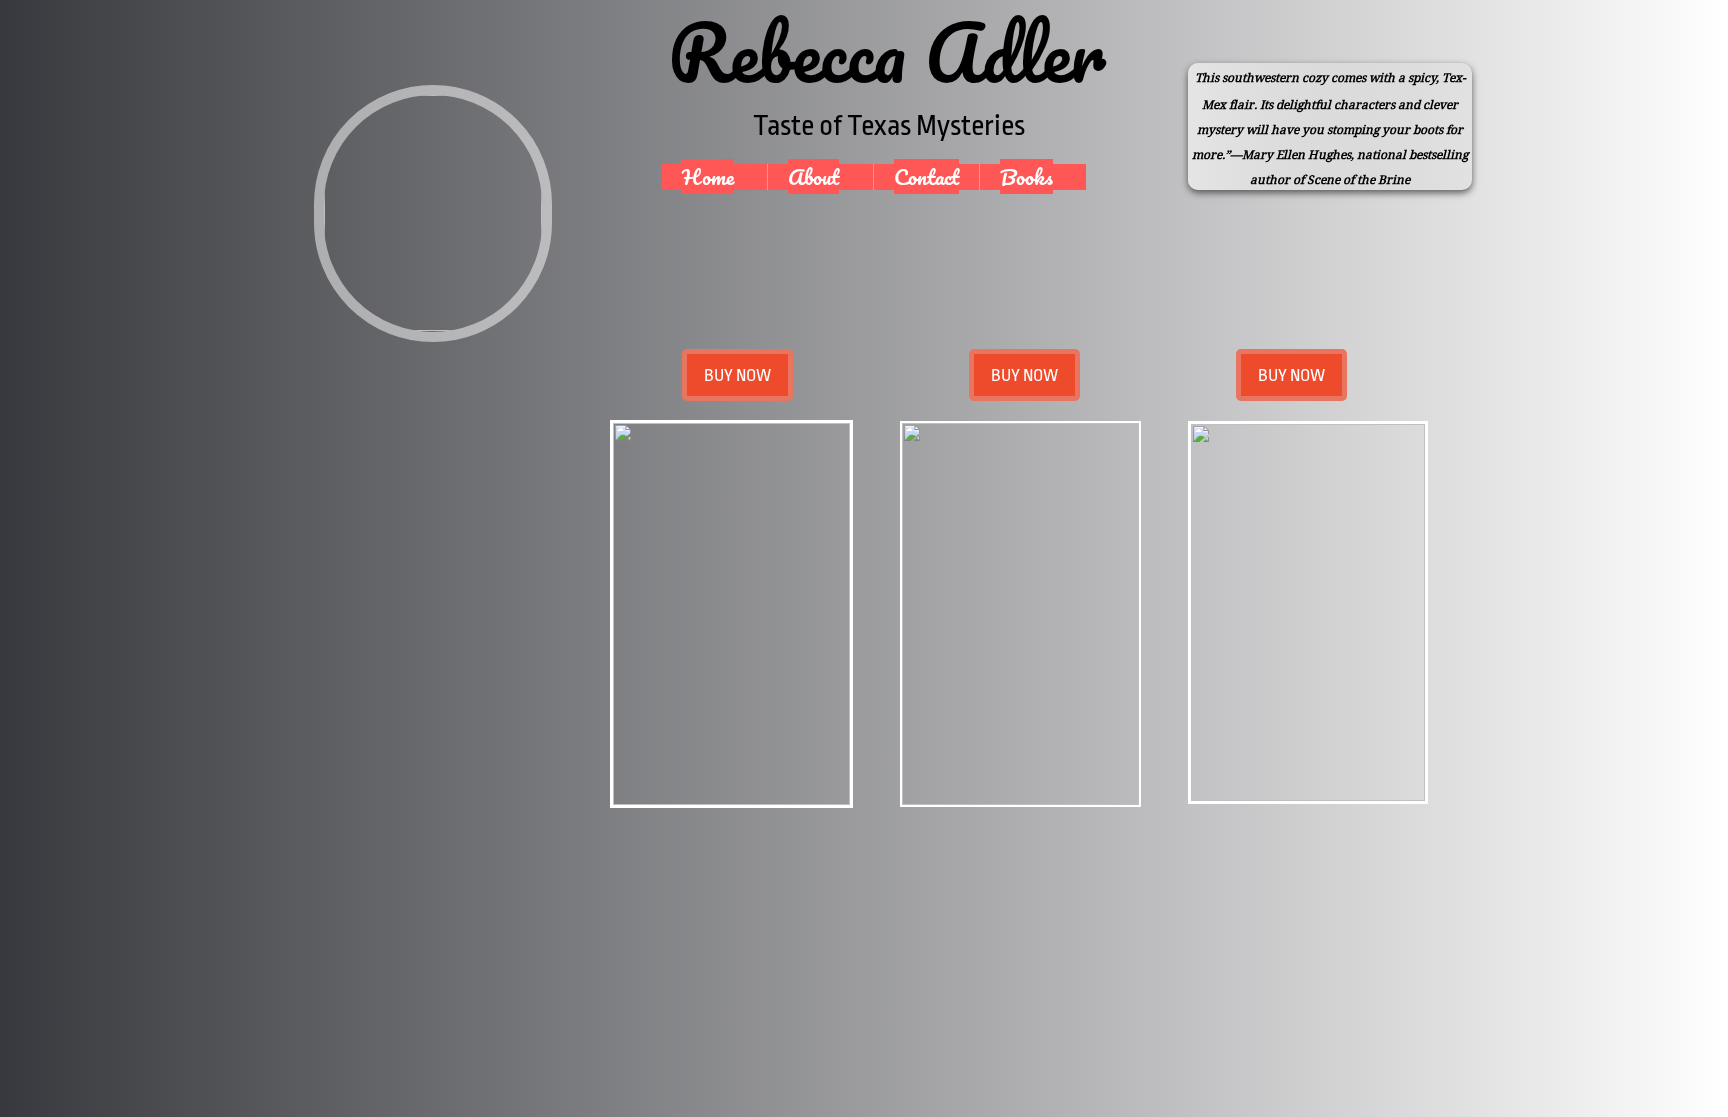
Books (1026, 176)
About (813, 176)
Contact (926, 176)
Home (708, 176)
